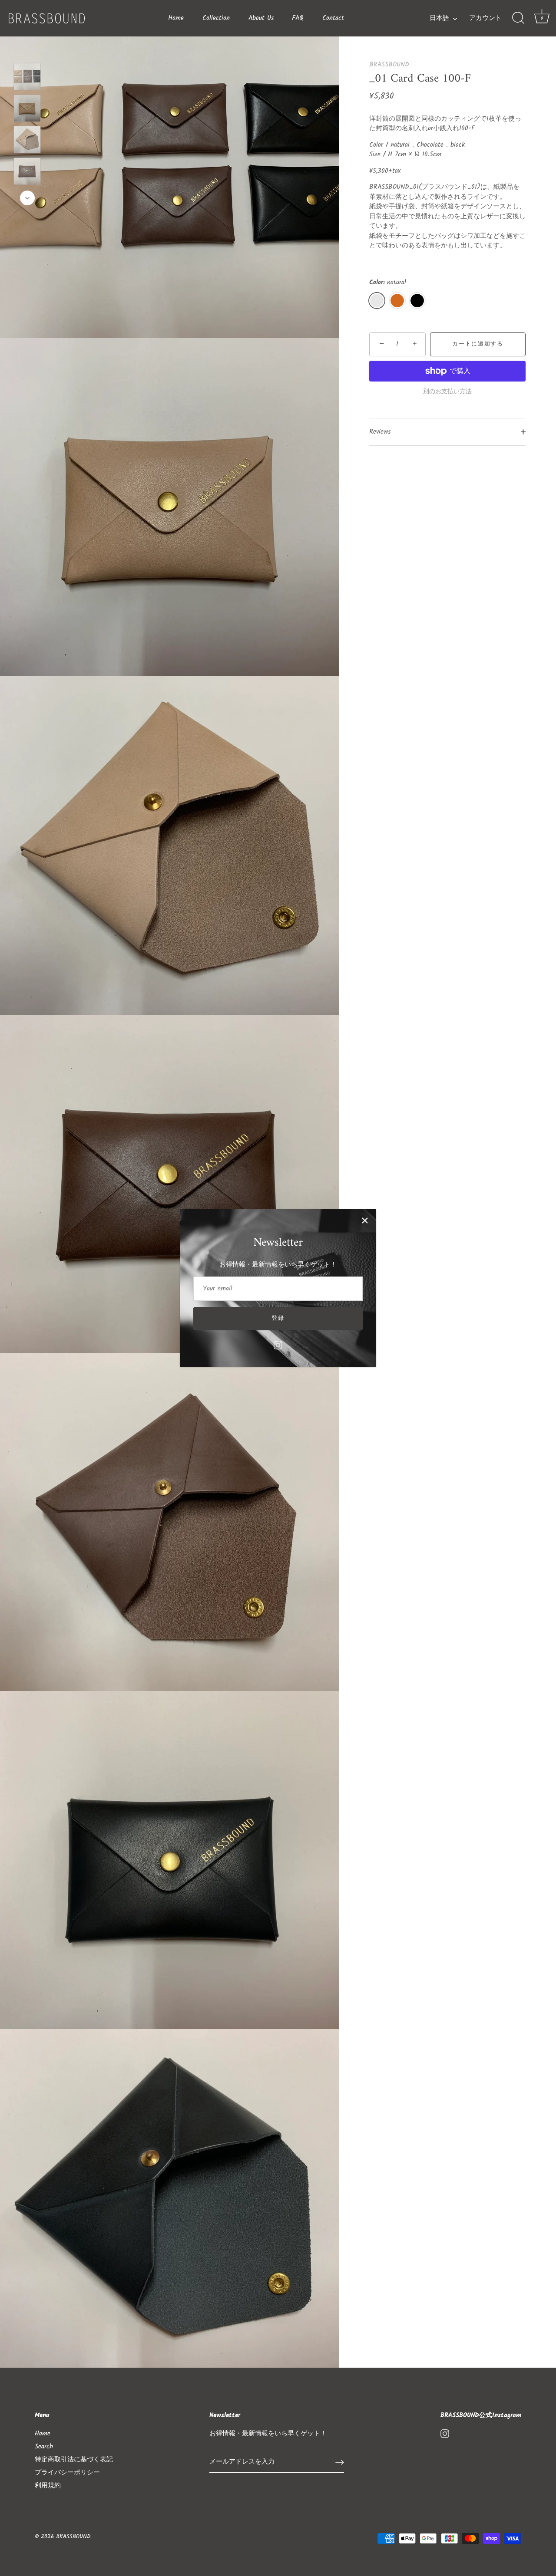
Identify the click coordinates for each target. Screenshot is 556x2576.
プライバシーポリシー (67, 2473)
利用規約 (48, 2486)
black (417, 301)
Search (44, 2447)
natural (377, 301)
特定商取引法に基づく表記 (74, 2460)
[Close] (365, 1221)
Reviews (380, 432)
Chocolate (397, 301)
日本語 (439, 18)
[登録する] (340, 2462)
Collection (216, 18)
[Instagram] (278, 1345)
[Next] (27, 198)
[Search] (518, 18)
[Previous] (27, 50)
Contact (333, 18)
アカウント (485, 18)
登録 (278, 1318)
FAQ (298, 18)
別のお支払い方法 (447, 392)
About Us (261, 18)
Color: (388, 283)
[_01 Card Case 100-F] (27, 77)
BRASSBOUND (389, 65)
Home (176, 18)
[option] (27, 78)
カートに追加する (478, 344)
